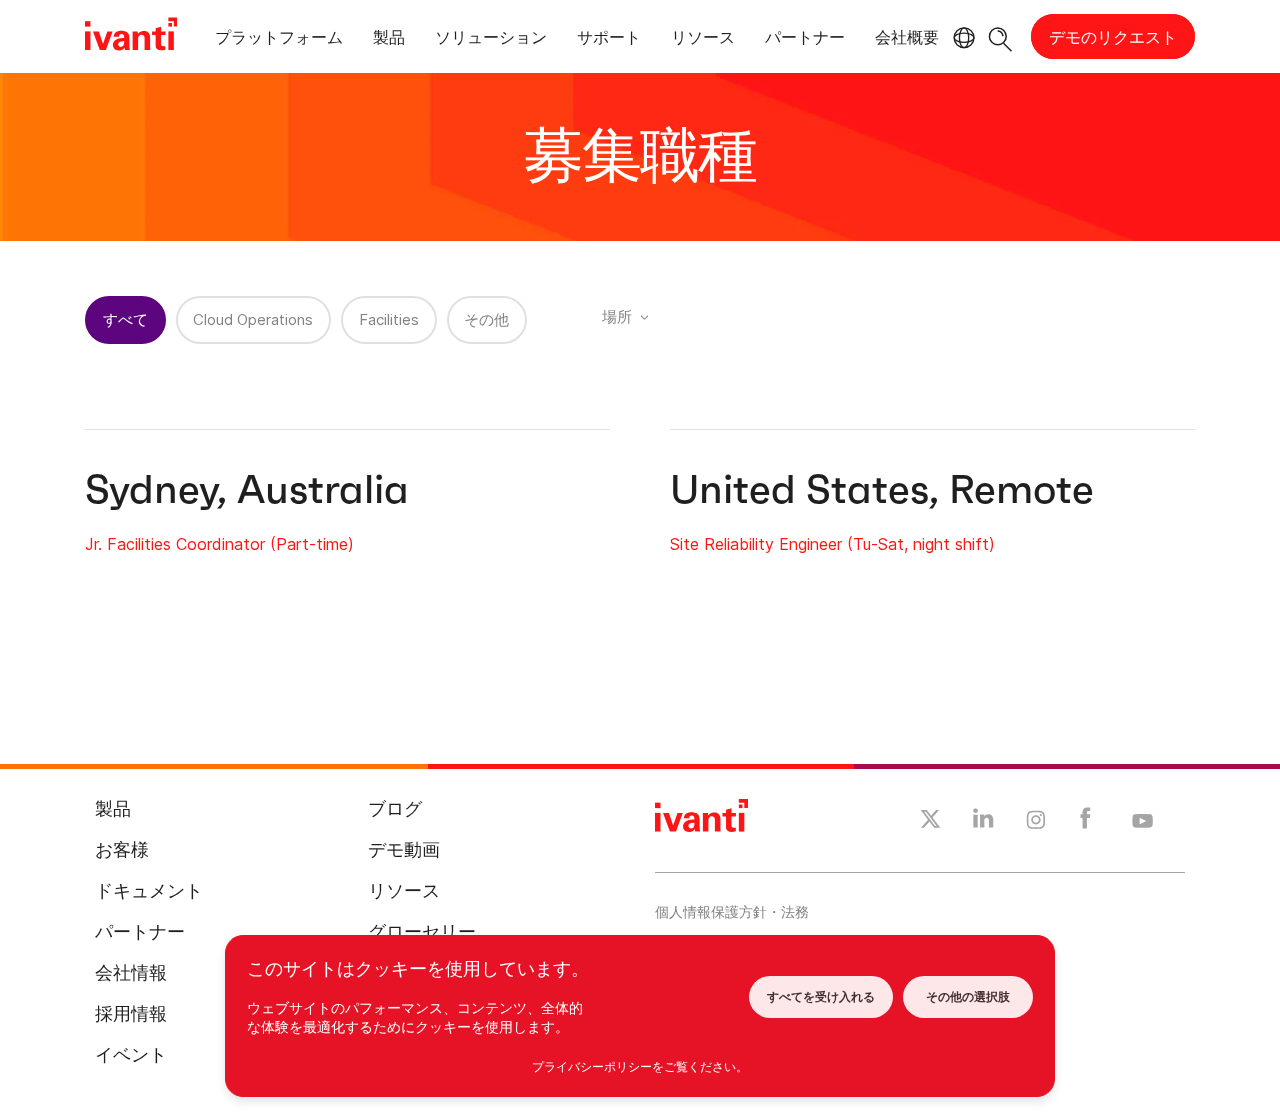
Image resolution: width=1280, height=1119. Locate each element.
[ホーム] (131, 37)
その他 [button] (486, 319)
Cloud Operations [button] (253, 319)
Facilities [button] (389, 319)
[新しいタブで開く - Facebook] (1085, 823)
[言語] (961, 38)
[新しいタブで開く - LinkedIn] (983, 823)
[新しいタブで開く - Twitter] (930, 822)
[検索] (1000, 36)
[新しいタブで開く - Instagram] (1036, 823)
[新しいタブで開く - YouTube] (1142, 822)
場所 (617, 316)
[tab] (279, 40)
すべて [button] (125, 319)
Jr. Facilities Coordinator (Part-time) (219, 544)
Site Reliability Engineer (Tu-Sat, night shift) (832, 544)
